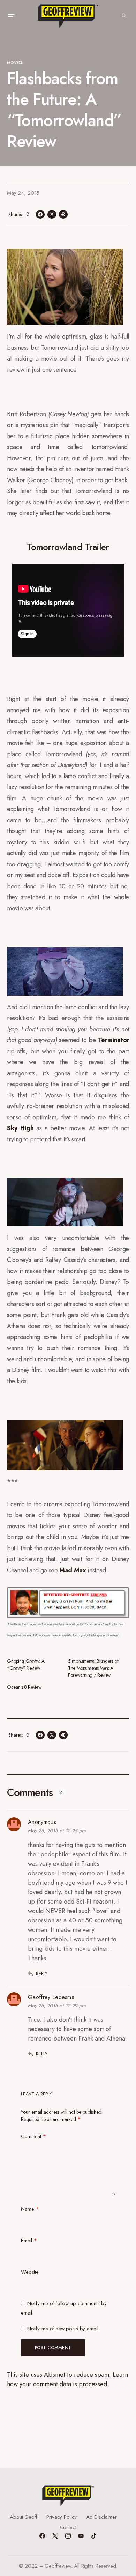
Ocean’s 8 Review (24, 1687)
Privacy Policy (62, 2517)
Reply (42, 1973)
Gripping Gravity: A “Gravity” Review (26, 1665)
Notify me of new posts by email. (63, 2329)
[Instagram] (68, 2536)
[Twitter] (55, 2536)
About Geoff (23, 2517)
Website (30, 2272)
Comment (33, 2136)
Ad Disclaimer (101, 2517)
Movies (15, 62)
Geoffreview (58, 2566)
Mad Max (73, 1570)
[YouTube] (81, 2536)
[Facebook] (42, 2536)
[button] (11, 16)
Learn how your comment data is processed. (67, 2379)
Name (30, 2209)
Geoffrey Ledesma (51, 1997)
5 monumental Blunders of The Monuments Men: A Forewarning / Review (93, 1668)
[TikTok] (94, 2536)
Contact (68, 2527)
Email (29, 2241)
